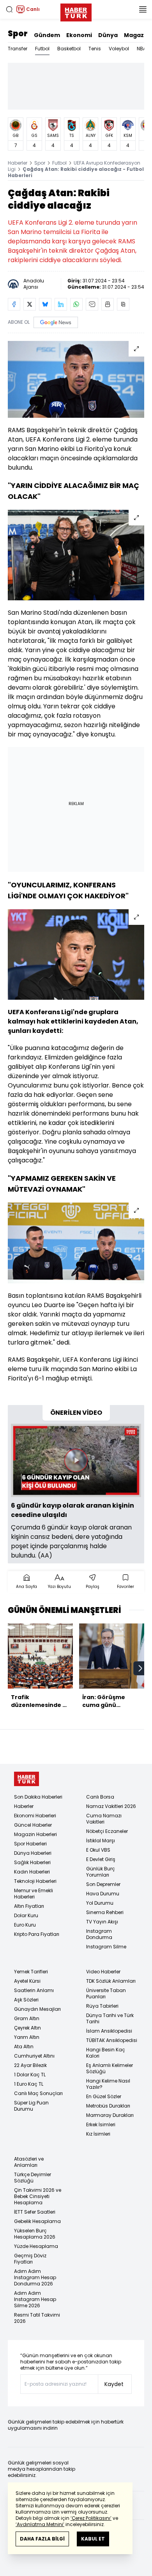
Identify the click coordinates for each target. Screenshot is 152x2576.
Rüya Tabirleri (102, 2006)
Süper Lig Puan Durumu (31, 2106)
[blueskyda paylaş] (45, 304)
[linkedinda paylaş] (61, 304)
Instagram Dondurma (99, 1934)
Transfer (18, 49)
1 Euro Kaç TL (29, 2084)
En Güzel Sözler (104, 2096)
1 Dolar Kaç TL (30, 2075)
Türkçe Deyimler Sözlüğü (33, 2178)
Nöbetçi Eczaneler (107, 1831)
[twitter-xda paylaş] (30, 304)
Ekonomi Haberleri (35, 1816)
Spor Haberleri (30, 1844)
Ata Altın (24, 2046)
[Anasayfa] (27, 1779)
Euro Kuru (25, 1925)
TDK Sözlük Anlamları (111, 1981)
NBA (141, 49)
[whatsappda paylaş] (76, 304)
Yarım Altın (27, 2037)
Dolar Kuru (26, 1915)
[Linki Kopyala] (123, 304)
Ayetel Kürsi (27, 1981)
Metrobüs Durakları (108, 2106)
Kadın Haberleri (32, 1872)
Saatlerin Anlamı (34, 1990)
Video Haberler (103, 1972)
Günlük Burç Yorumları (101, 1872)
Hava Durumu (103, 1894)
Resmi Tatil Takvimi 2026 (37, 2318)
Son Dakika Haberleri (38, 1797)
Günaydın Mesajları (37, 2009)
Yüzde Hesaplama (36, 2246)
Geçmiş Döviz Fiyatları (30, 2259)
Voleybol (119, 49)
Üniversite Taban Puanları (106, 1993)
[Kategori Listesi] (143, 9)
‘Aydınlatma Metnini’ (40, 2524)
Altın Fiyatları (29, 1906)
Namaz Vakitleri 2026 (111, 1806)
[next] (140, 1668)
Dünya (108, 35)
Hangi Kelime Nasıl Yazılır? (108, 2084)
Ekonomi (79, 35)
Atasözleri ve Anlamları (29, 2162)
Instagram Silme (106, 1947)
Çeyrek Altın (27, 2028)
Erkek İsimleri (101, 2124)
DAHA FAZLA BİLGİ (42, 2539)
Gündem (47, 35)
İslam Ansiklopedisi (109, 2031)
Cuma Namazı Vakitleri (104, 1819)
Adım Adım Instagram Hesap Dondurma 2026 (35, 2277)
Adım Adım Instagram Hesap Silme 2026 (35, 2299)
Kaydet (114, 2384)
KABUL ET (93, 2539)
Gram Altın (27, 2018)
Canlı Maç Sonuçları (38, 2093)
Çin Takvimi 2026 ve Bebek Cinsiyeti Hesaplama (38, 2196)
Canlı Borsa (100, 1797)
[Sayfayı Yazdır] (108, 304)
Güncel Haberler (33, 1825)
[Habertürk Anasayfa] (76, 11)
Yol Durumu (100, 1903)
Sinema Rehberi (105, 1912)
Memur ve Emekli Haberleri (34, 1894)
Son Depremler (103, 1884)
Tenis (95, 49)
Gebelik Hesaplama (37, 2221)
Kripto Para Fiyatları (37, 1934)
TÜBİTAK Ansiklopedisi (112, 2040)
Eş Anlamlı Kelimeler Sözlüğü (110, 2068)
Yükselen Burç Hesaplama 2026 (35, 2234)
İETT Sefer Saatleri (35, 2212)
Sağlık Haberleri (32, 1862)
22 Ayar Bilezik (30, 2065)
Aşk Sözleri (26, 2000)
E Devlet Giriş (101, 1859)
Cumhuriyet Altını (34, 2056)
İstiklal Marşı (101, 1841)
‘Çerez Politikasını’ (91, 2518)
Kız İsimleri (98, 2134)
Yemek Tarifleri (31, 1972)
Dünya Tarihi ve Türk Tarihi (110, 2018)
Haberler (18, 163)
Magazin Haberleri (35, 1834)
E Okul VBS (98, 1850)
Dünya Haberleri (33, 1853)
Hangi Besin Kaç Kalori (106, 2053)
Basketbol (69, 49)
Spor (18, 34)
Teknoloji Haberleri (35, 1881)
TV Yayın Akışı (102, 1922)
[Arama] (9, 9)
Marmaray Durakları (110, 2115)
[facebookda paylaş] (14, 304)
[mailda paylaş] (92, 304)
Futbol (42, 49)
